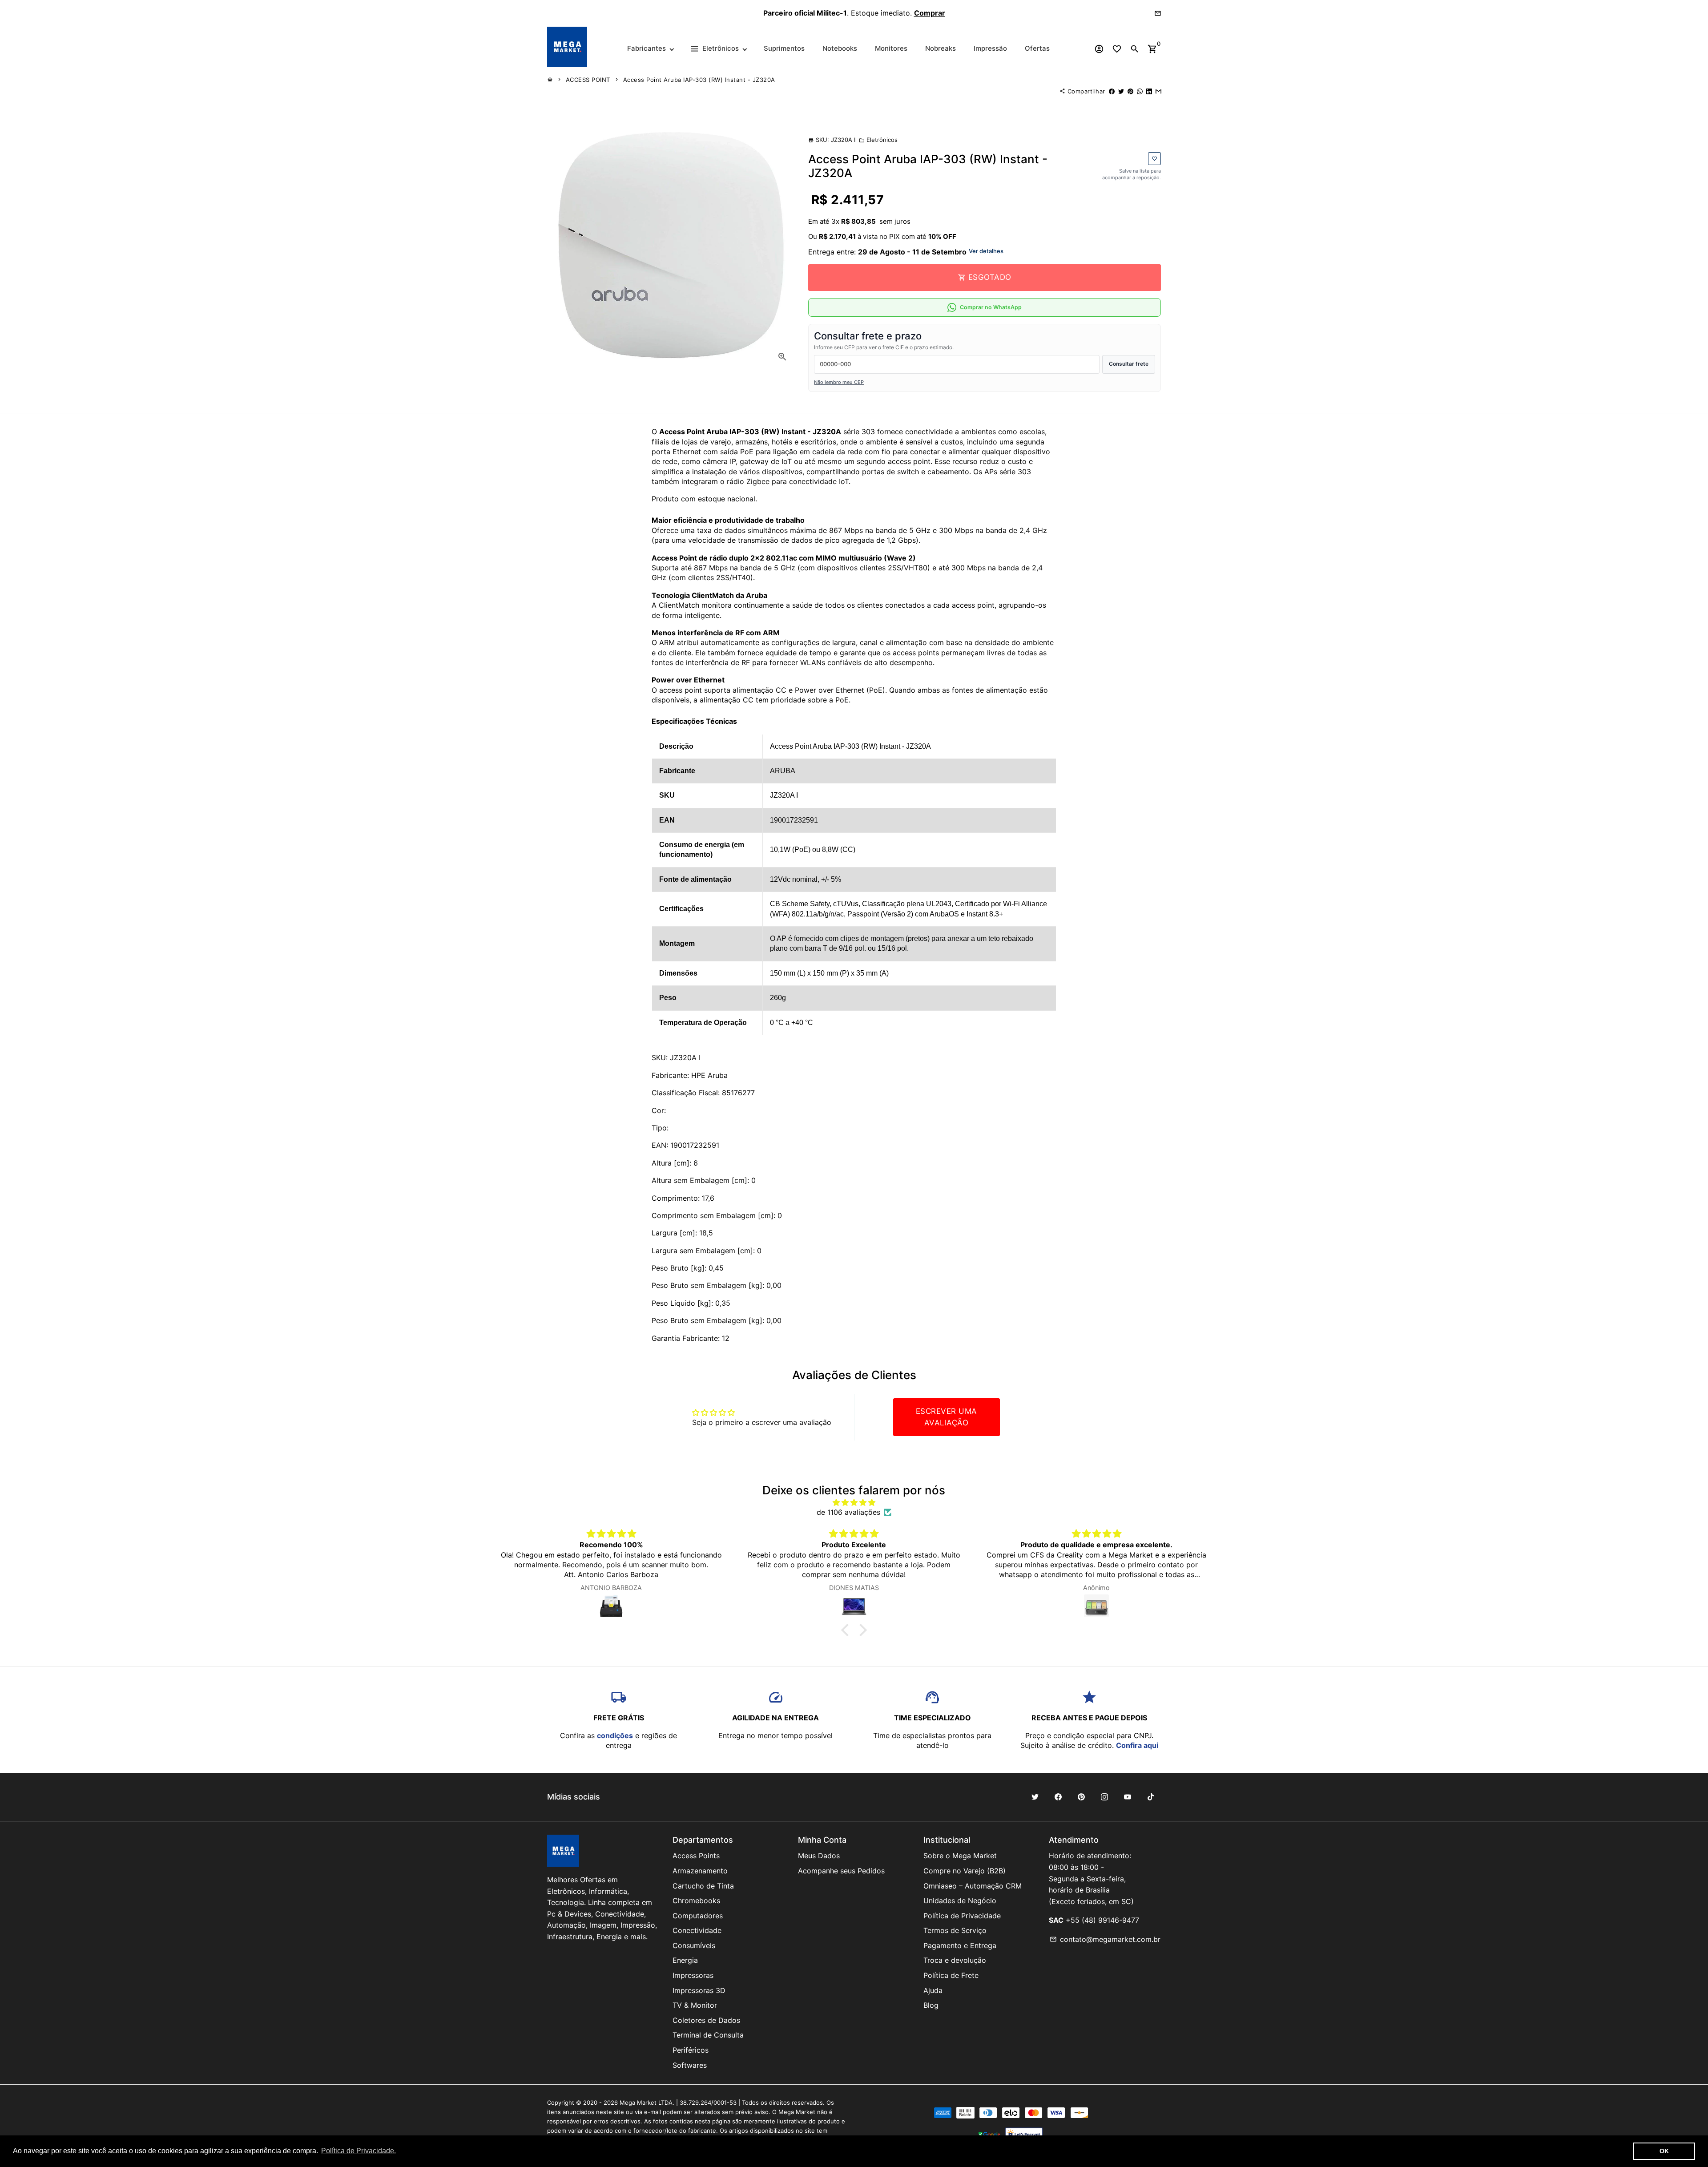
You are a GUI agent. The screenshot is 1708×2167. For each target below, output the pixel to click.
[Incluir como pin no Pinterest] (1130, 91)
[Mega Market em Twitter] (1035, 1797)
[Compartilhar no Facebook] (1112, 91)
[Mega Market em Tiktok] (1151, 1797)
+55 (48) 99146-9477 (1102, 1920)
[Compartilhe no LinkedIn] (1149, 91)
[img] (854, 1502)
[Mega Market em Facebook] (1058, 1797)
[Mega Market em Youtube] (1128, 1797)
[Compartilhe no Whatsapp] (1140, 91)
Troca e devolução (955, 1960)
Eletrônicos (878, 140)
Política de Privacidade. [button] (359, 2151)
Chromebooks (696, 1901)
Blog (931, 2005)
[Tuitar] (1121, 91)
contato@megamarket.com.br (1105, 1939)
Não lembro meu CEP (839, 382)
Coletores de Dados (706, 2020)
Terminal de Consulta (708, 2035)
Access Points (696, 1856)
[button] (847, 1630)
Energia (685, 1960)
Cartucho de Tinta (703, 1886)
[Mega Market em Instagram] (1104, 1797)
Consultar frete (1129, 364)
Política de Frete (951, 1975)
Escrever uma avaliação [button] (947, 1417)
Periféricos (691, 2050)
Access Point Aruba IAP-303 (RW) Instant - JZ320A (699, 80)
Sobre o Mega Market (960, 1856)
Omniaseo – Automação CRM (973, 1886)
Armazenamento (700, 1871)
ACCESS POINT (588, 80)
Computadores (698, 1916)
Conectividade (697, 1930)
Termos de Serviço (955, 1930)
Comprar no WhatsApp (991, 307)
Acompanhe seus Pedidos (841, 1871)
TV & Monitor (695, 2005)
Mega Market (638, 2102)
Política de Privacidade (962, 1916)
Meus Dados (819, 1856)
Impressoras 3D (699, 1990)
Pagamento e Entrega (960, 1945)
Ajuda (933, 1990)
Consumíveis (694, 1945)
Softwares (690, 2065)
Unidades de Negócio (960, 1901)
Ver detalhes (986, 251)
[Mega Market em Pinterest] (1081, 1797)
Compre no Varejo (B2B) (965, 1871)
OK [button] (1664, 2151)
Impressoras (693, 1975)
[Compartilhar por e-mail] (1158, 91)
